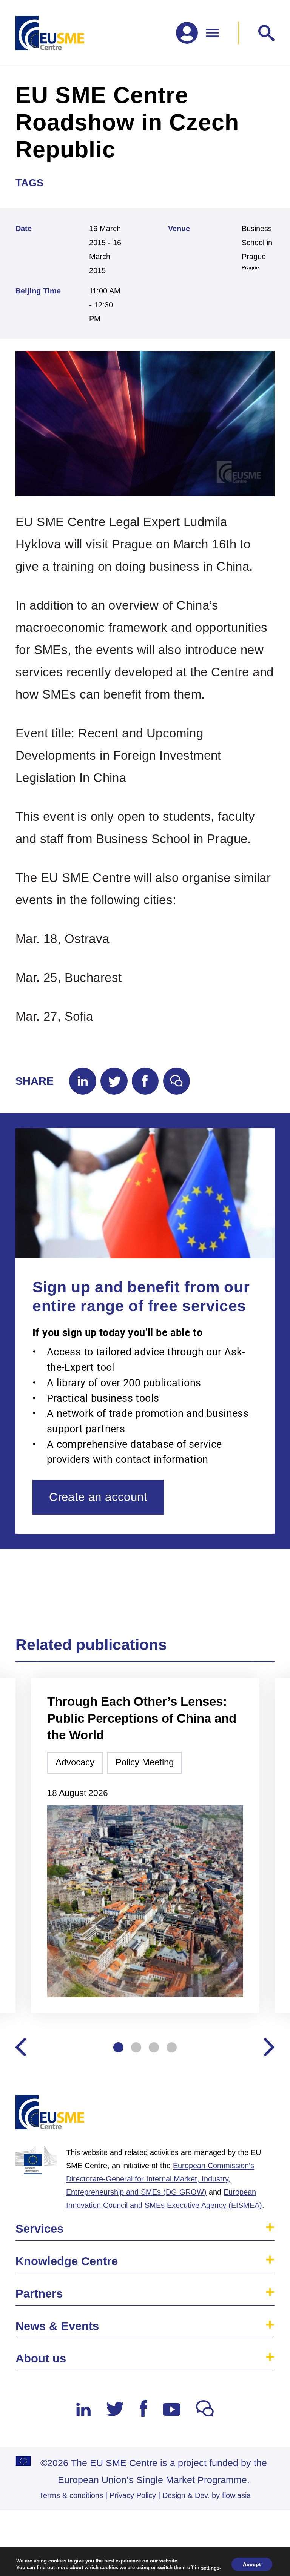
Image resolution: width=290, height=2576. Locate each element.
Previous (21, 2047)
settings (210, 2568)
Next (269, 2047)
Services (39, 2229)
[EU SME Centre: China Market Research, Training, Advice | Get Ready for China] (50, 33)
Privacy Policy (133, 2495)
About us (41, 2359)
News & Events (57, 2326)
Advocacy (75, 1762)
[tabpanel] (145, 1846)
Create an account (98, 1497)
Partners (39, 2294)
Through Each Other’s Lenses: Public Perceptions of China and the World (142, 1718)
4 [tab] (172, 2047)
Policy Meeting (145, 1762)
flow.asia (236, 2495)
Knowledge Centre (67, 2261)
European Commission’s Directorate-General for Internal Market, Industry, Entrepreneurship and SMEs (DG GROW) (160, 2179)
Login (260, 2116)
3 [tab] (154, 2047)
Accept (252, 2564)
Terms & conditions (71, 2495)
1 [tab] (118, 2047)
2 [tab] (136, 2047)
